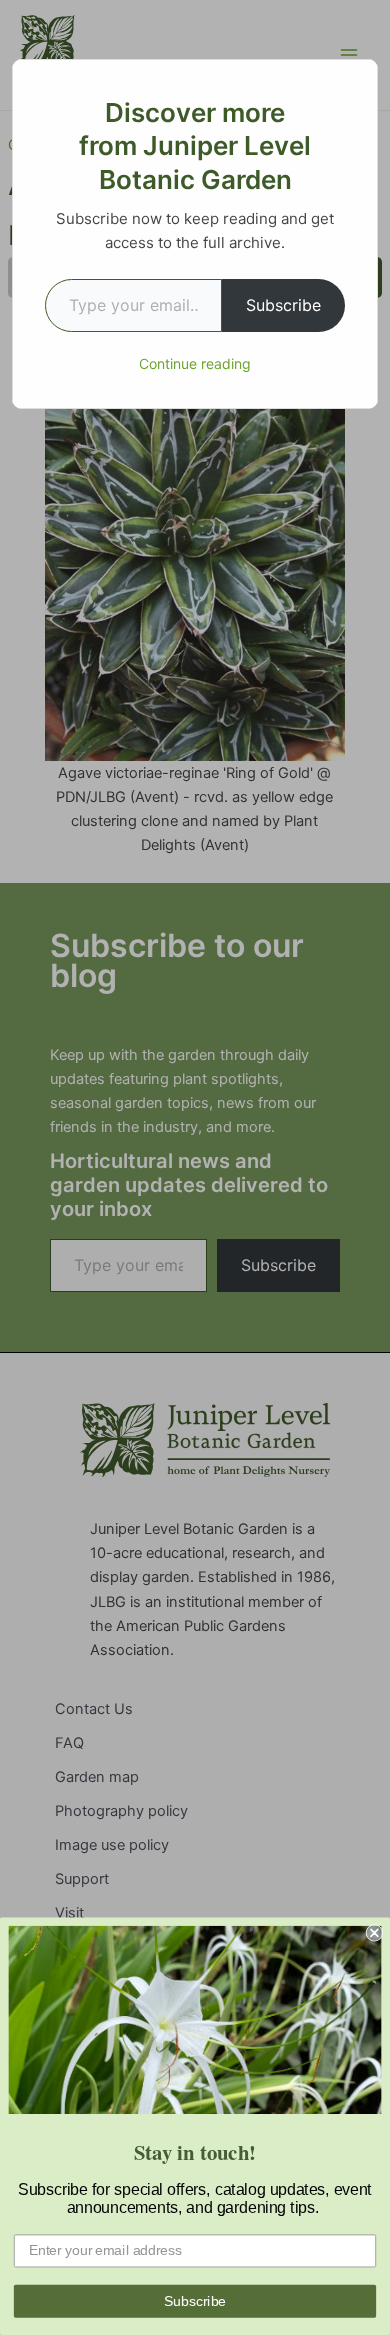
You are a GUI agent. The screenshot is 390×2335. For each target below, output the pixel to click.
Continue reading (195, 363)
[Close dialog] (374, 1932)
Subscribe (283, 305)
